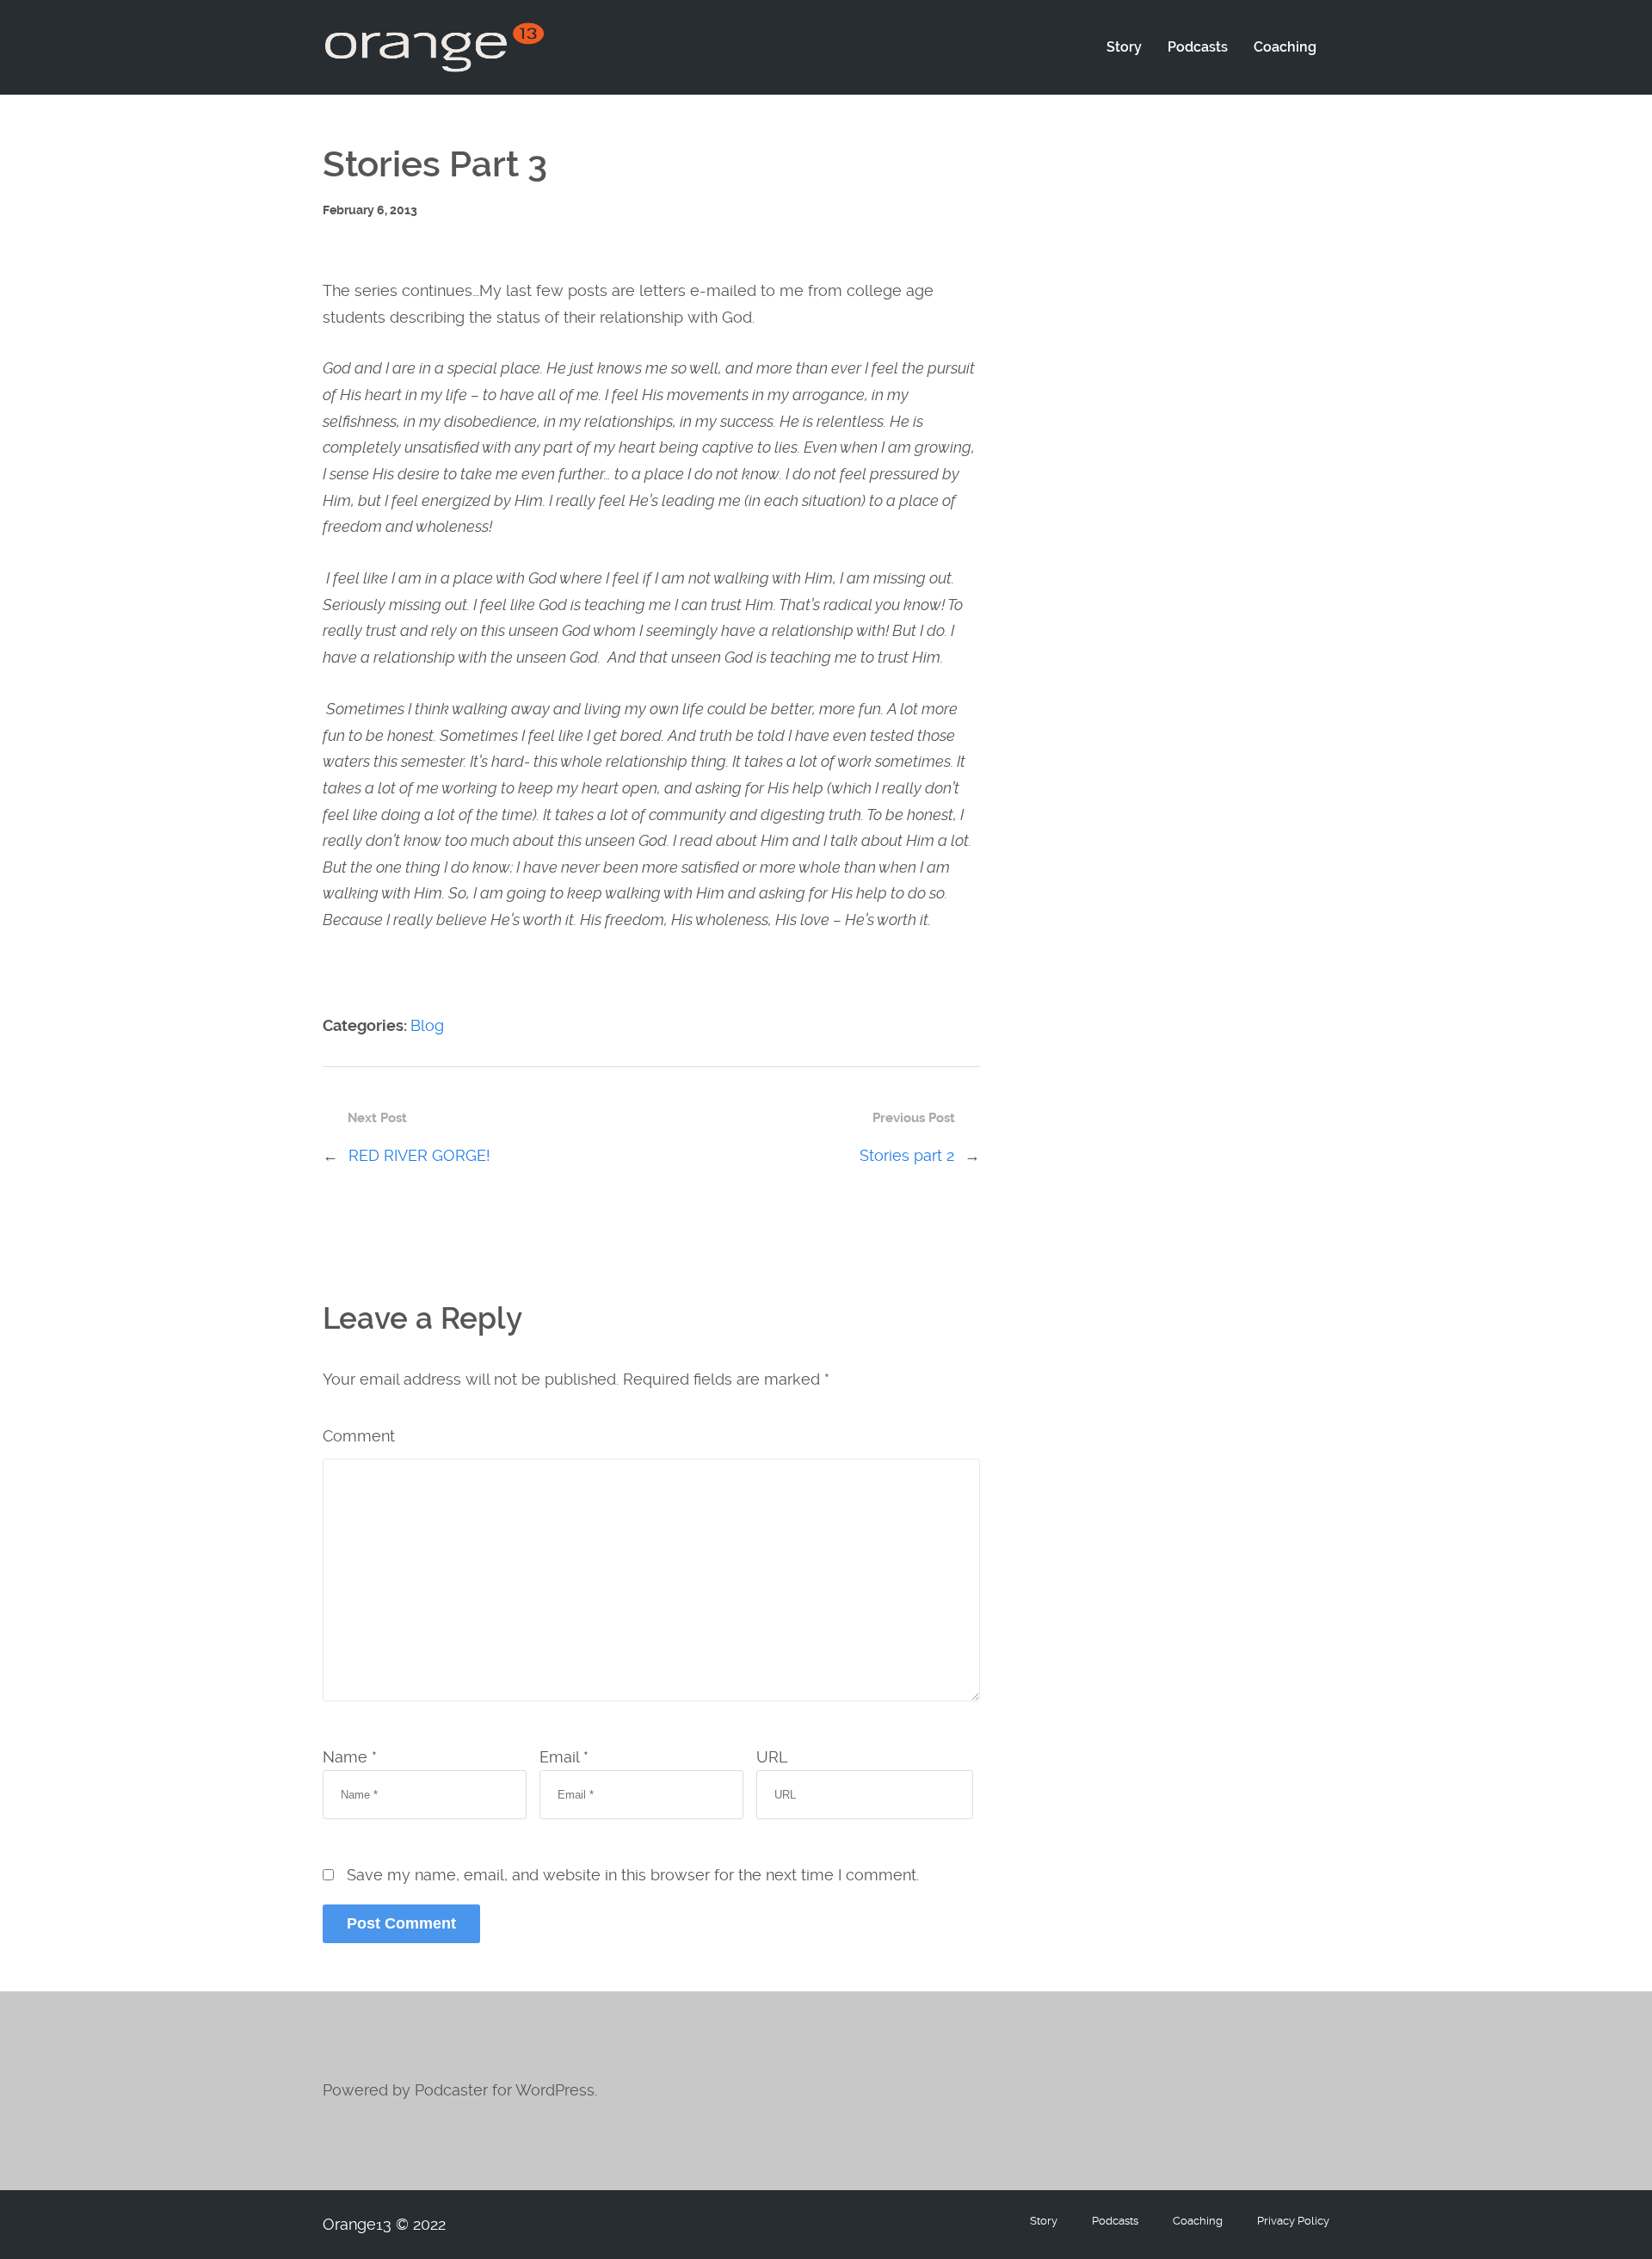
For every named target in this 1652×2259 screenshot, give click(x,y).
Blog (427, 1025)
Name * (350, 1757)
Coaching (1285, 47)
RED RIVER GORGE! (419, 1155)
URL (772, 1757)
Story (1124, 47)
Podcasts (1198, 47)
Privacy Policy (1293, 2221)
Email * (564, 1757)
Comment (359, 1436)
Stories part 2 (907, 1155)
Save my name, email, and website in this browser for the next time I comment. (633, 1875)
